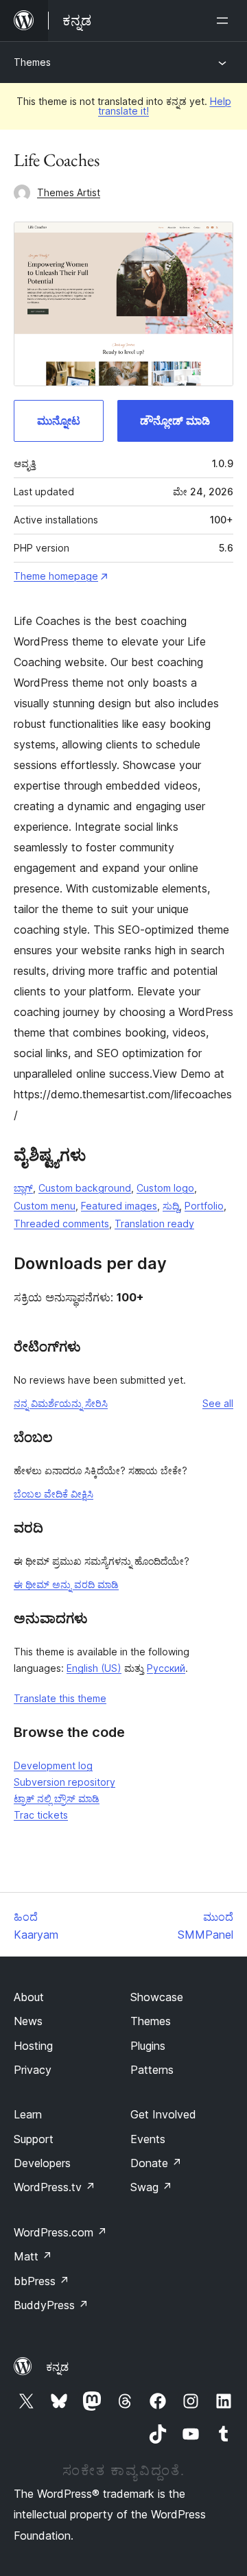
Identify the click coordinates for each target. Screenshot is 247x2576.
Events (148, 2139)
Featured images (119, 1206)
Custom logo (165, 1188)
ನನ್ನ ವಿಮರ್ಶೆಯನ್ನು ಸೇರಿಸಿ (61, 1403)
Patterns (152, 2070)
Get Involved (163, 2114)
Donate (156, 2163)
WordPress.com (60, 2232)
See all (218, 1403)
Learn (28, 2114)
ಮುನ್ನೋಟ (59, 421)
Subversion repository (64, 1782)
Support (34, 2139)
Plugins (148, 2046)
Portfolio (204, 1206)
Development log (53, 1765)
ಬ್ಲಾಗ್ (23, 1188)
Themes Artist (69, 192)
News (28, 2021)
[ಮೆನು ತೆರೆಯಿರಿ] (225, 21)
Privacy (33, 2070)
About (29, 1997)
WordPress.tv (55, 2187)
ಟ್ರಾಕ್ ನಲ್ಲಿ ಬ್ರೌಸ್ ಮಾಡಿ (57, 1798)
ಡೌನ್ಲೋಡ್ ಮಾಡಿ (175, 421)
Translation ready (154, 1224)
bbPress (42, 2281)
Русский (166, 1668)
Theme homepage (56, 576)
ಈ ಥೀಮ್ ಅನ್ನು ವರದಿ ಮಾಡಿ (66, 1584)
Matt (33, 2256)
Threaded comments (61, 1224)
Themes (32, 62)
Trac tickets (41, 1815)
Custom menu (45, 1206)
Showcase (157, 1997)
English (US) (94, 1668)
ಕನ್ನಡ (57, 2367)
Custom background (85, 1188)
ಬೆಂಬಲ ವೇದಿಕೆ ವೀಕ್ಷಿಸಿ (54, 1494)
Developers (42, 2163)
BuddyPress (51, 2305)
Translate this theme (60, 1698)
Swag (151, 2187)
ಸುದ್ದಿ (171, 1206)
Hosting (33, 2046)
